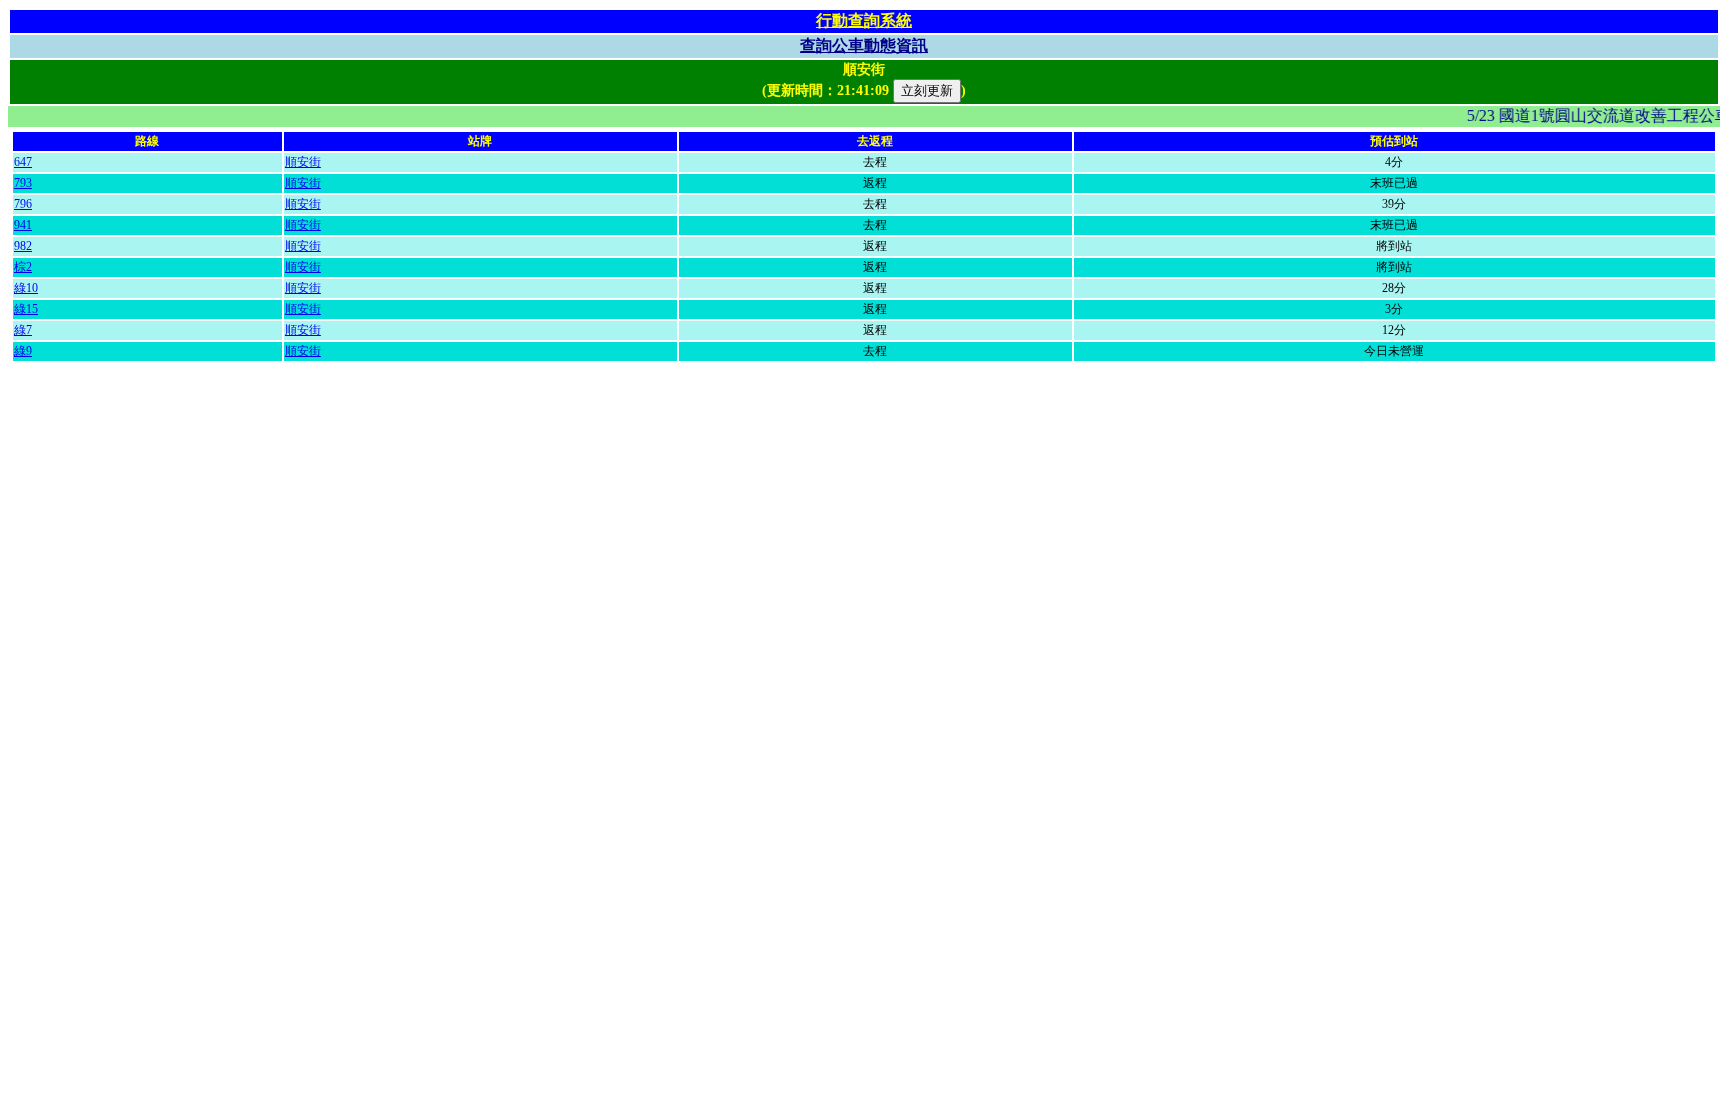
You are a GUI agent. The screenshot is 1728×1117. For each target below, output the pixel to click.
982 (23, 246)
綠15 (26, 309)
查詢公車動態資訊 (864, 45)
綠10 (26, 288)
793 (23, 183)
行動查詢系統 (864, 20)
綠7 (23, 330)
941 (23, 225)
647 (23, 162)
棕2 (23, 267)
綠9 (23, 351)
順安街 (303, 162)
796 (23, 204)
